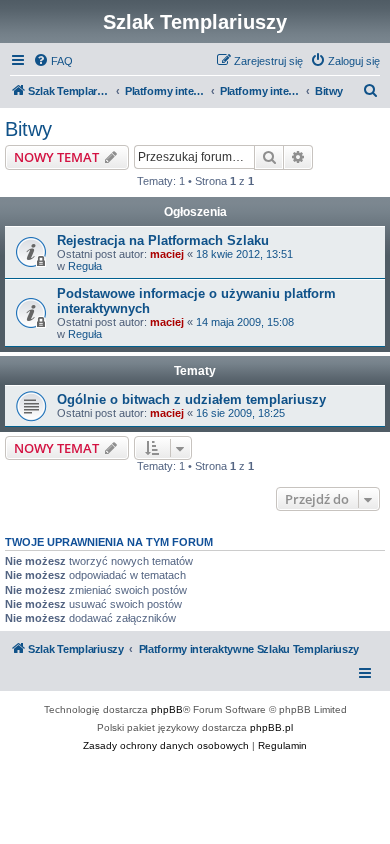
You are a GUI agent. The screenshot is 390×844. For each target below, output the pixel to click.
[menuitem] (53, 61)
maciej (167, 254)
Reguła (85, 266)
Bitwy (28, 129)
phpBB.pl (271, 727)
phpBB (167, 709)
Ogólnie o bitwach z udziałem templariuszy (191, 399)
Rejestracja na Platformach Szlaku (163, 240)
